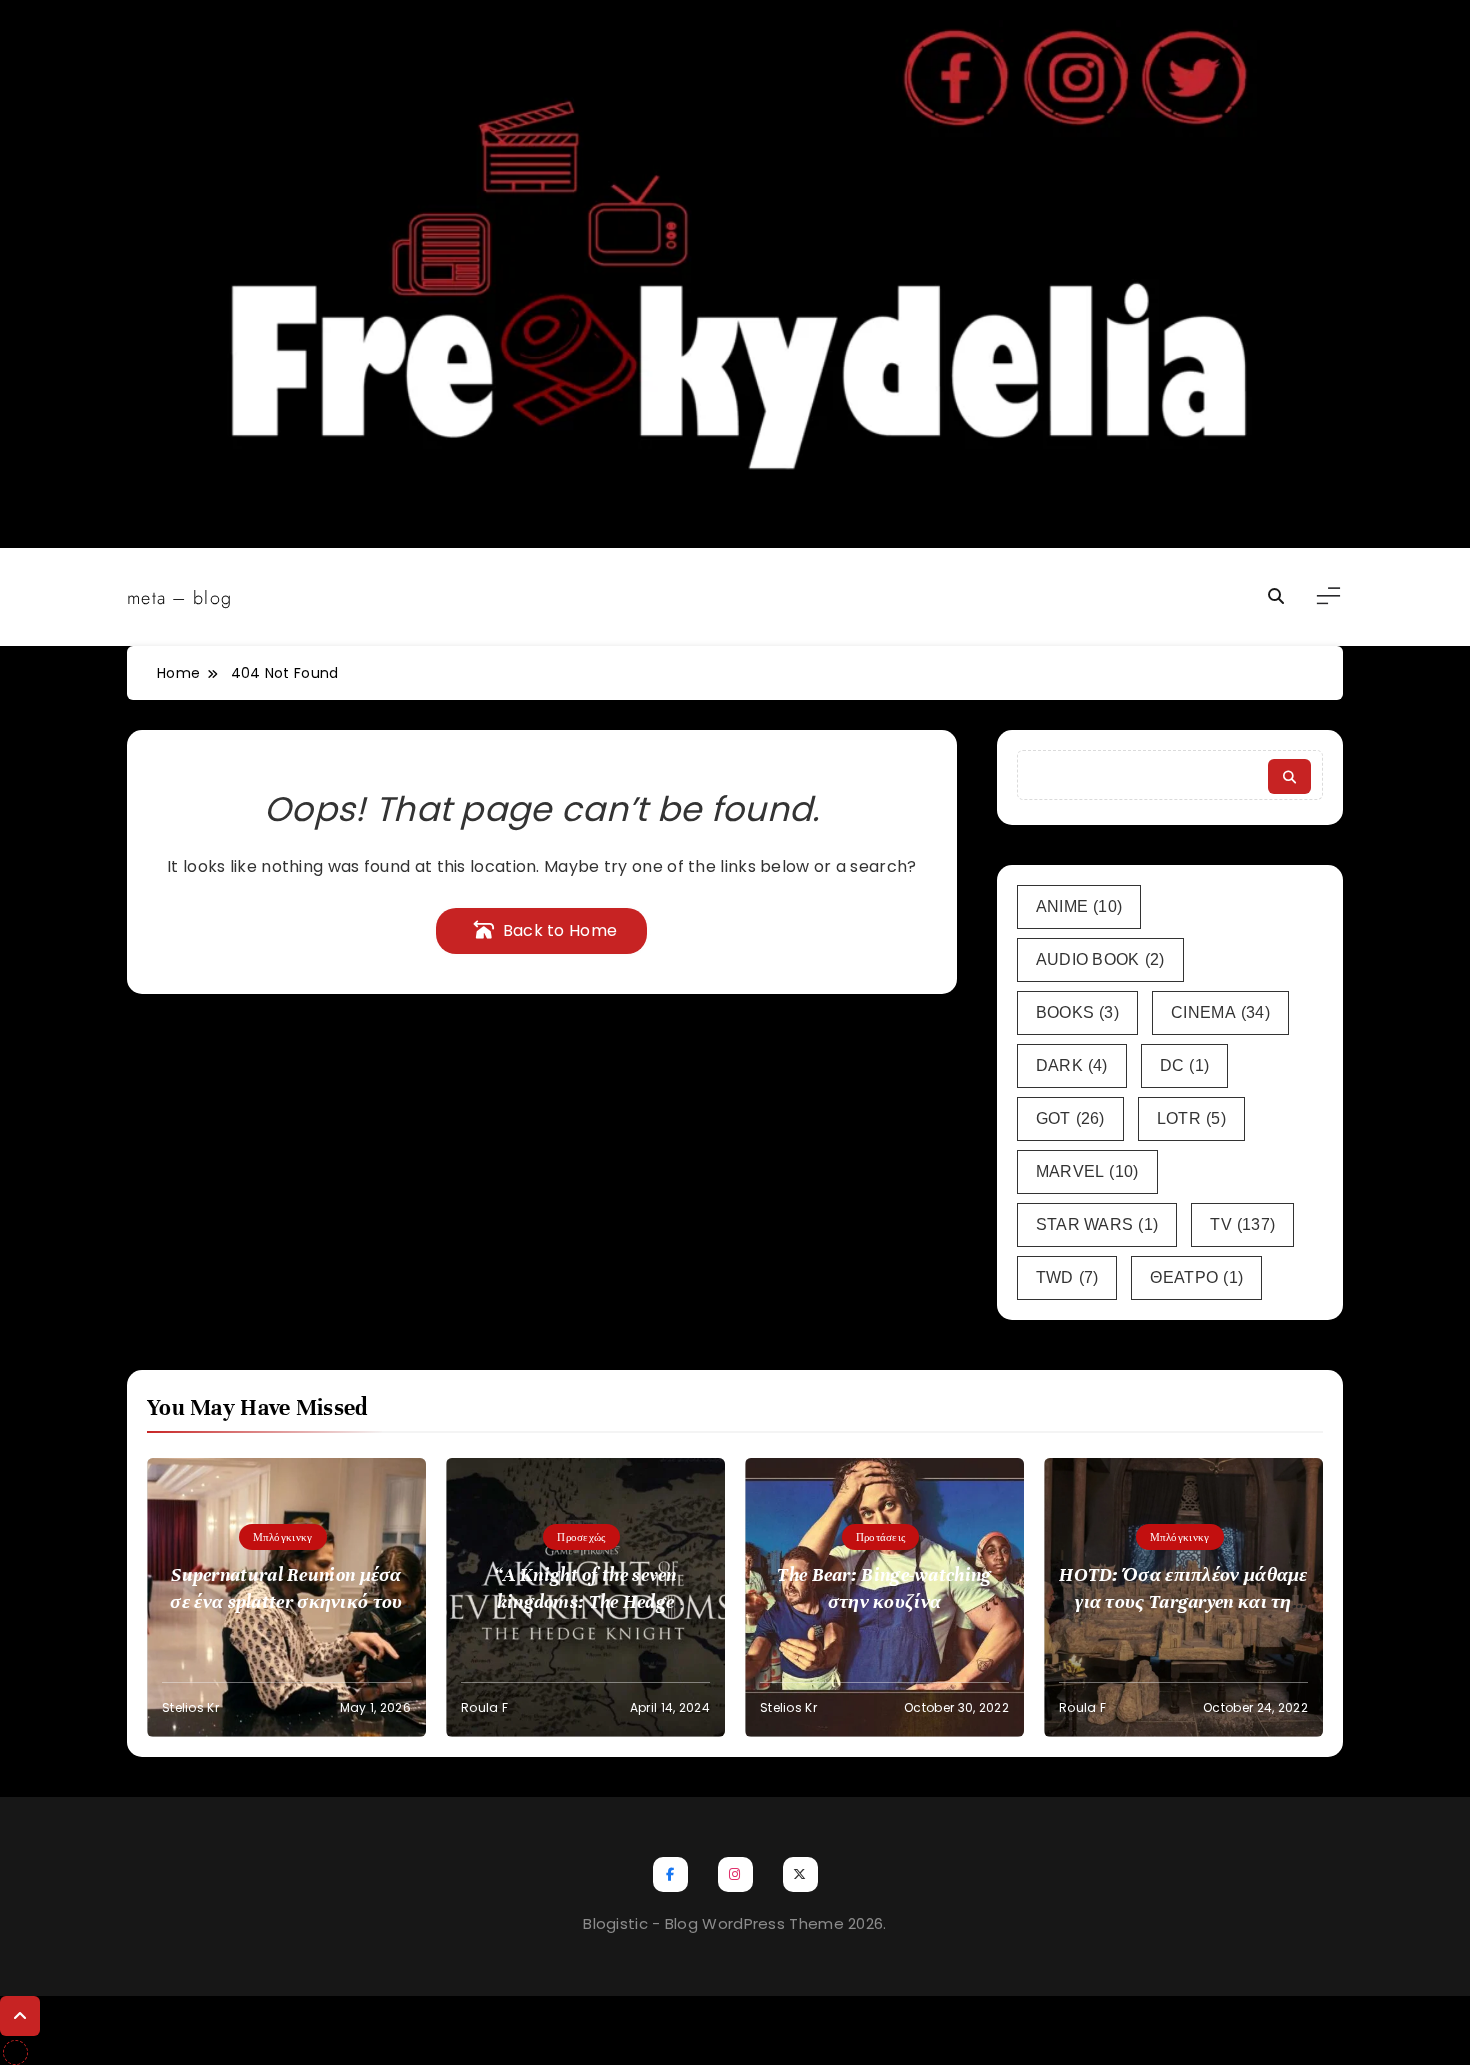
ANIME (1079, 906)
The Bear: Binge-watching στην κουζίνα (884, 1588)
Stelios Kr (190, 1707)
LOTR (1191, 1118)
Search (1289, 776)
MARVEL (1087, 1171)
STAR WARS (1097, 1224)
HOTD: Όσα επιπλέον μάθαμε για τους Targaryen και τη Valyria (1183, 1601)
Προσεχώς (581, 1537)
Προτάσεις (881, 1537)
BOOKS (1077, 1012)
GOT (1070, 1118)
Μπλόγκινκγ (283, 1537)
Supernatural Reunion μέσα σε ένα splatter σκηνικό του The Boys (286, 1601)
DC (1185, 1065)
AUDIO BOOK (1100, 959)
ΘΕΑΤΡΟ (1196, 1277)
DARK (1072, 1065)
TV (1242, 1224)
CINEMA (1220, 1012)
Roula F (484, 1707)
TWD (1067, 1277)
